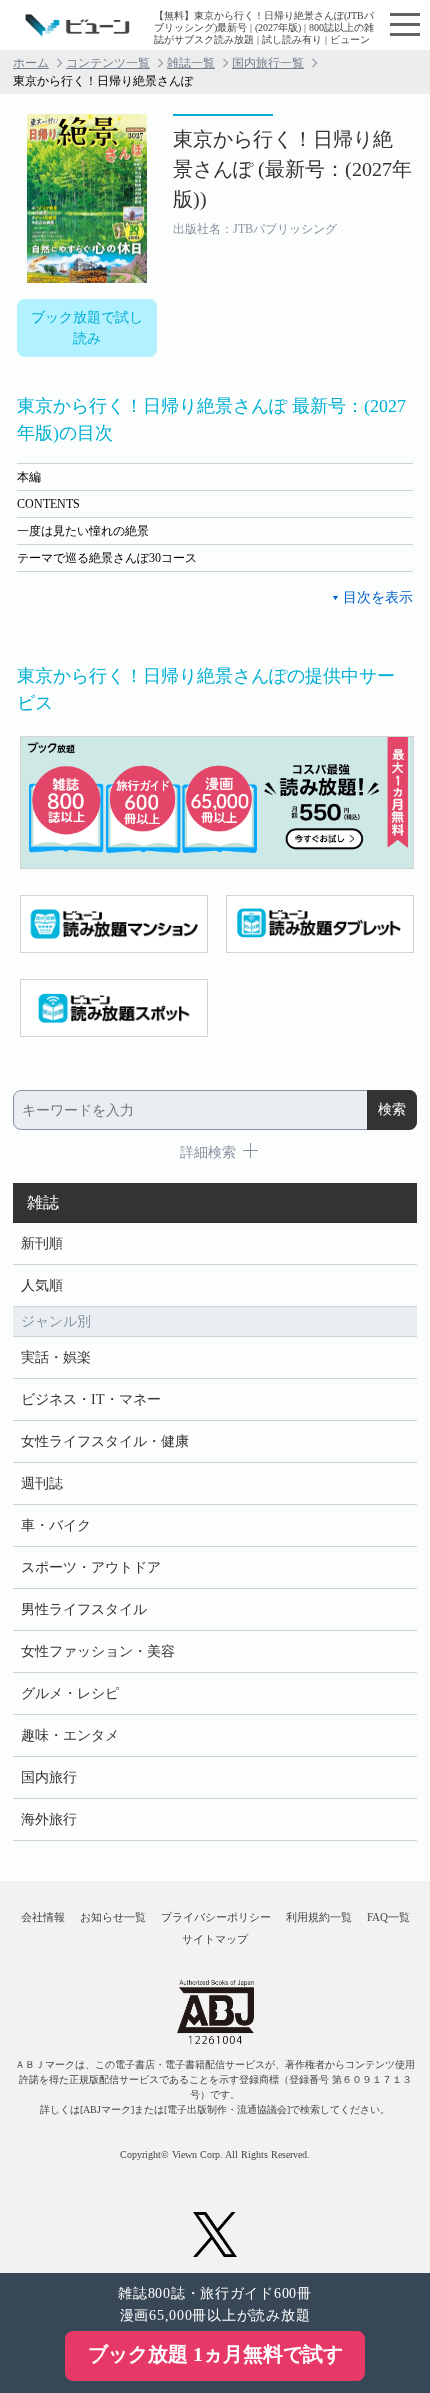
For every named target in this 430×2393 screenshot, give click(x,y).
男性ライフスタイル (84, 1609)
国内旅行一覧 (268, 63)
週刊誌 (42, 1483)
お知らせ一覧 (113, 1917)
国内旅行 (49, 1777)
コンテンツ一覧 (108, 63)
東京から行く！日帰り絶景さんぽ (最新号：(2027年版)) (292, 169)
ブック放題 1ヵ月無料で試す (215, 2354)
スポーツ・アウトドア (91, 1567)
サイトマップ (215, 1939)
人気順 (42, 1285)
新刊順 (42, 1243)
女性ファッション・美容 (98, 1651)
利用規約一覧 (319, 1917)
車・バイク (56, 1525)
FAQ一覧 (388, 1917)
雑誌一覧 (191, 63)
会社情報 (43, 1917)
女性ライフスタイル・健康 (105, 1441)
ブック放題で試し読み (87, 328)
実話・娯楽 (56, 1357)
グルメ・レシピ (70, 1693)
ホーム (31, 63)
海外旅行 (49, 1819)
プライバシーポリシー (216, 1917)
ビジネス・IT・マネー (91, 1399)
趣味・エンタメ (70, 1735)
